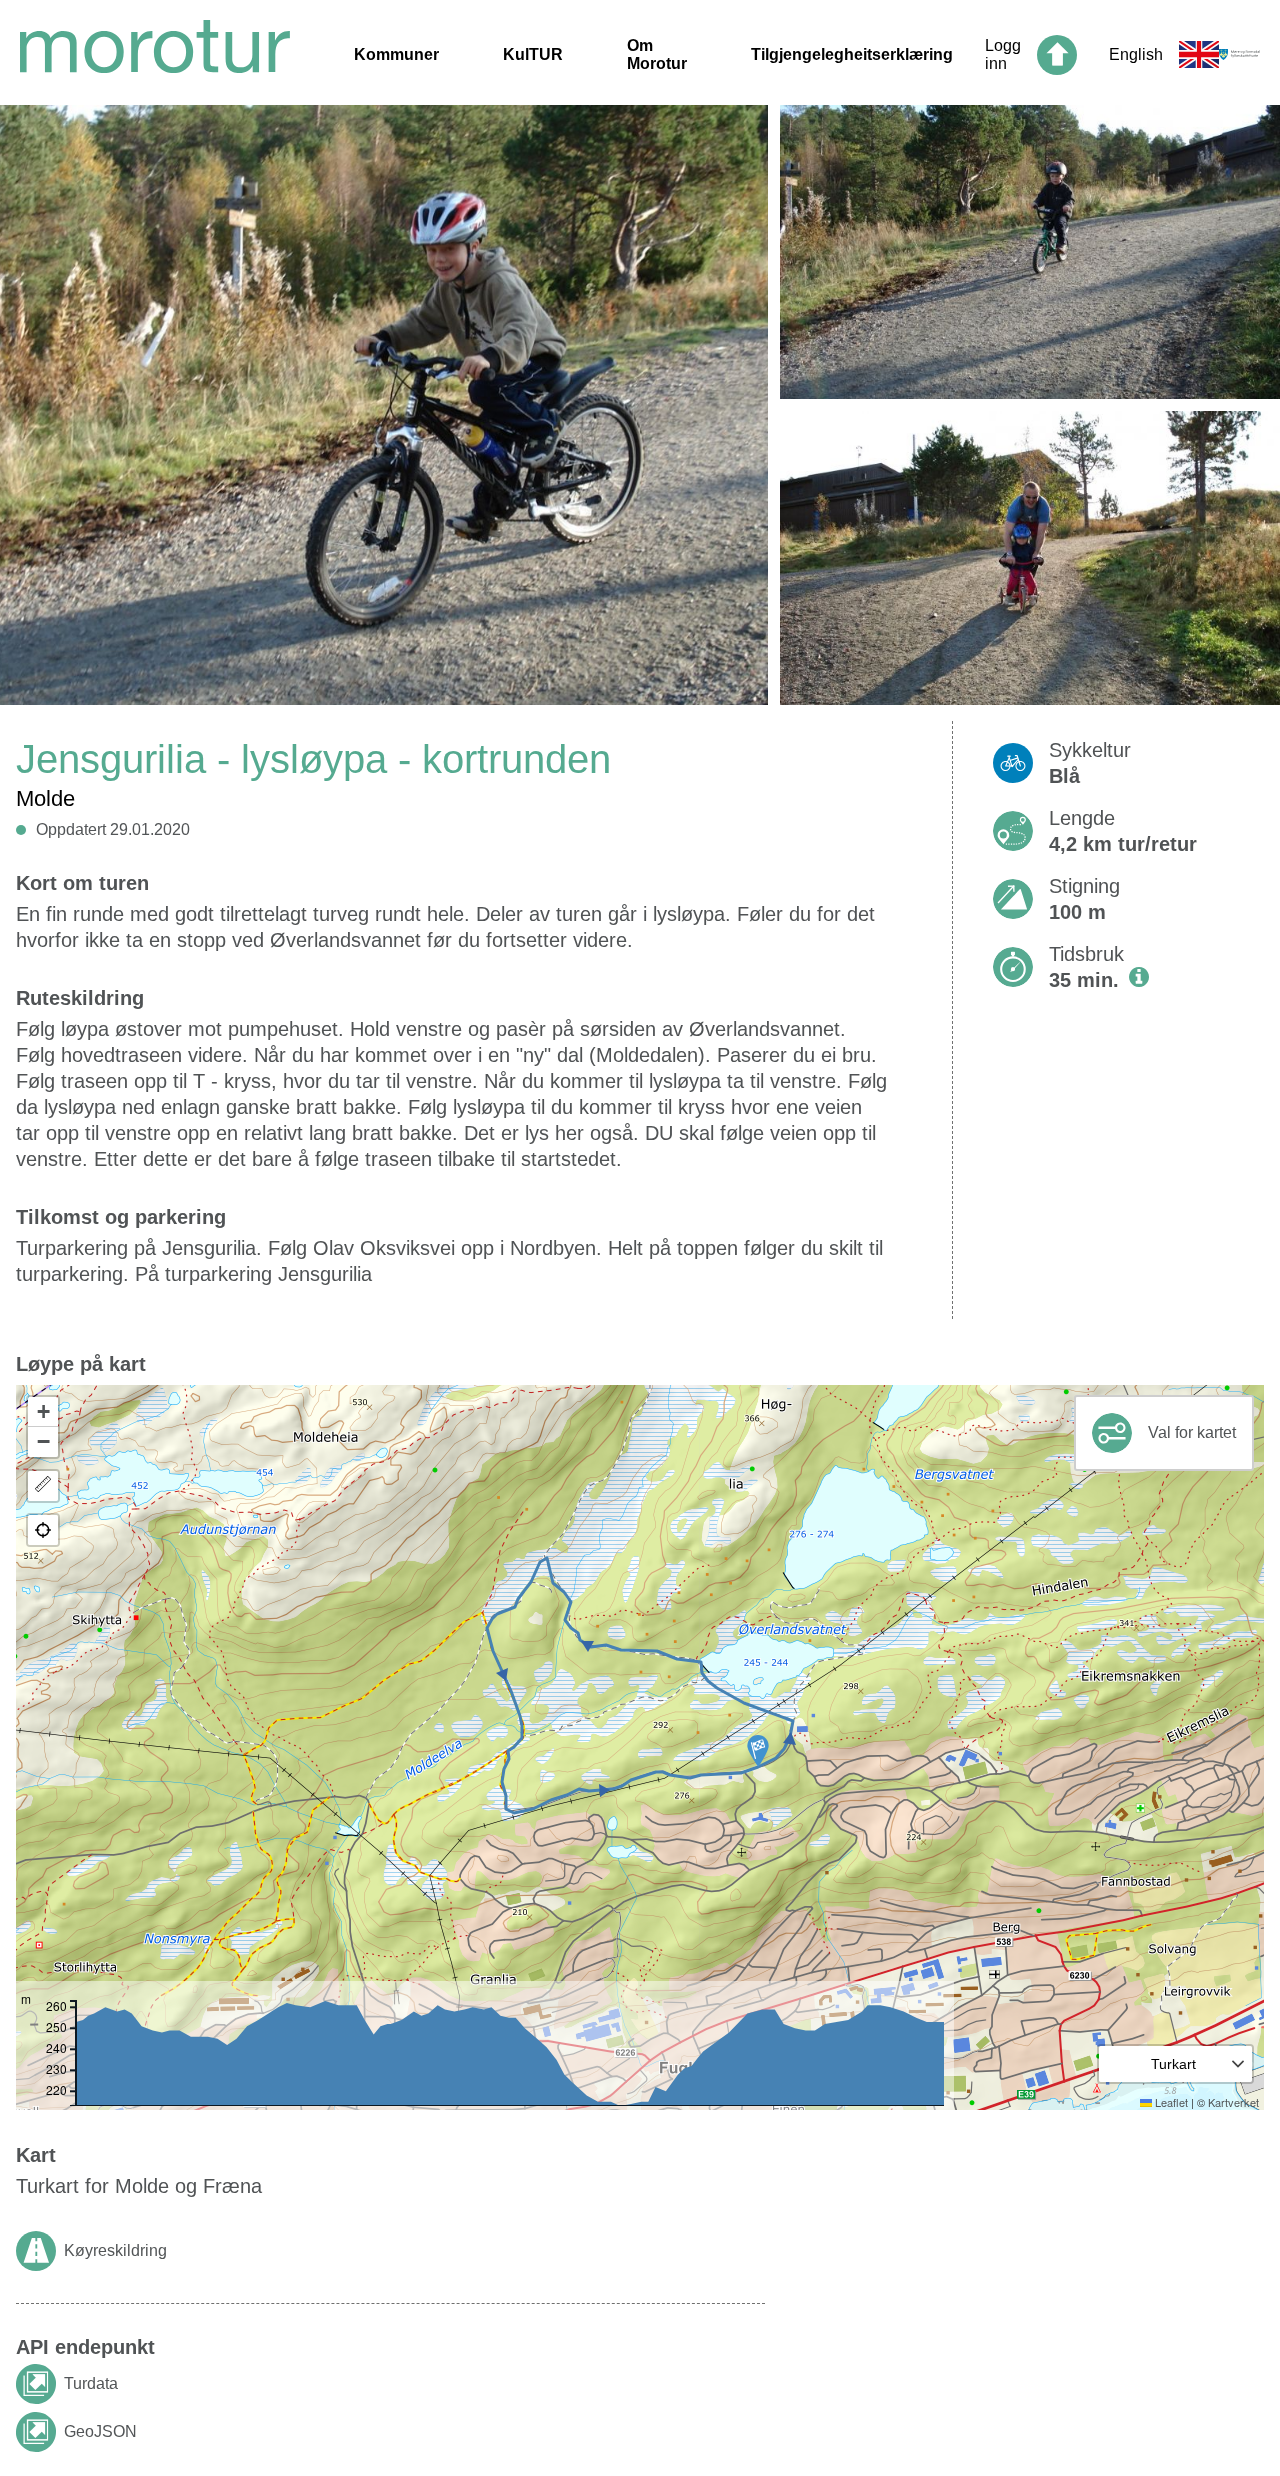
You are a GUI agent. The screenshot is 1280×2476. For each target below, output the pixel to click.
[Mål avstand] (43, 1486)
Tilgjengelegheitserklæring (852, 54)
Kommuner (396, 54)
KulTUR (533, 54)
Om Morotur (657, 54)
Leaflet (1170, 2102)
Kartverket (1233, 2102)
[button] (758, 1751)
